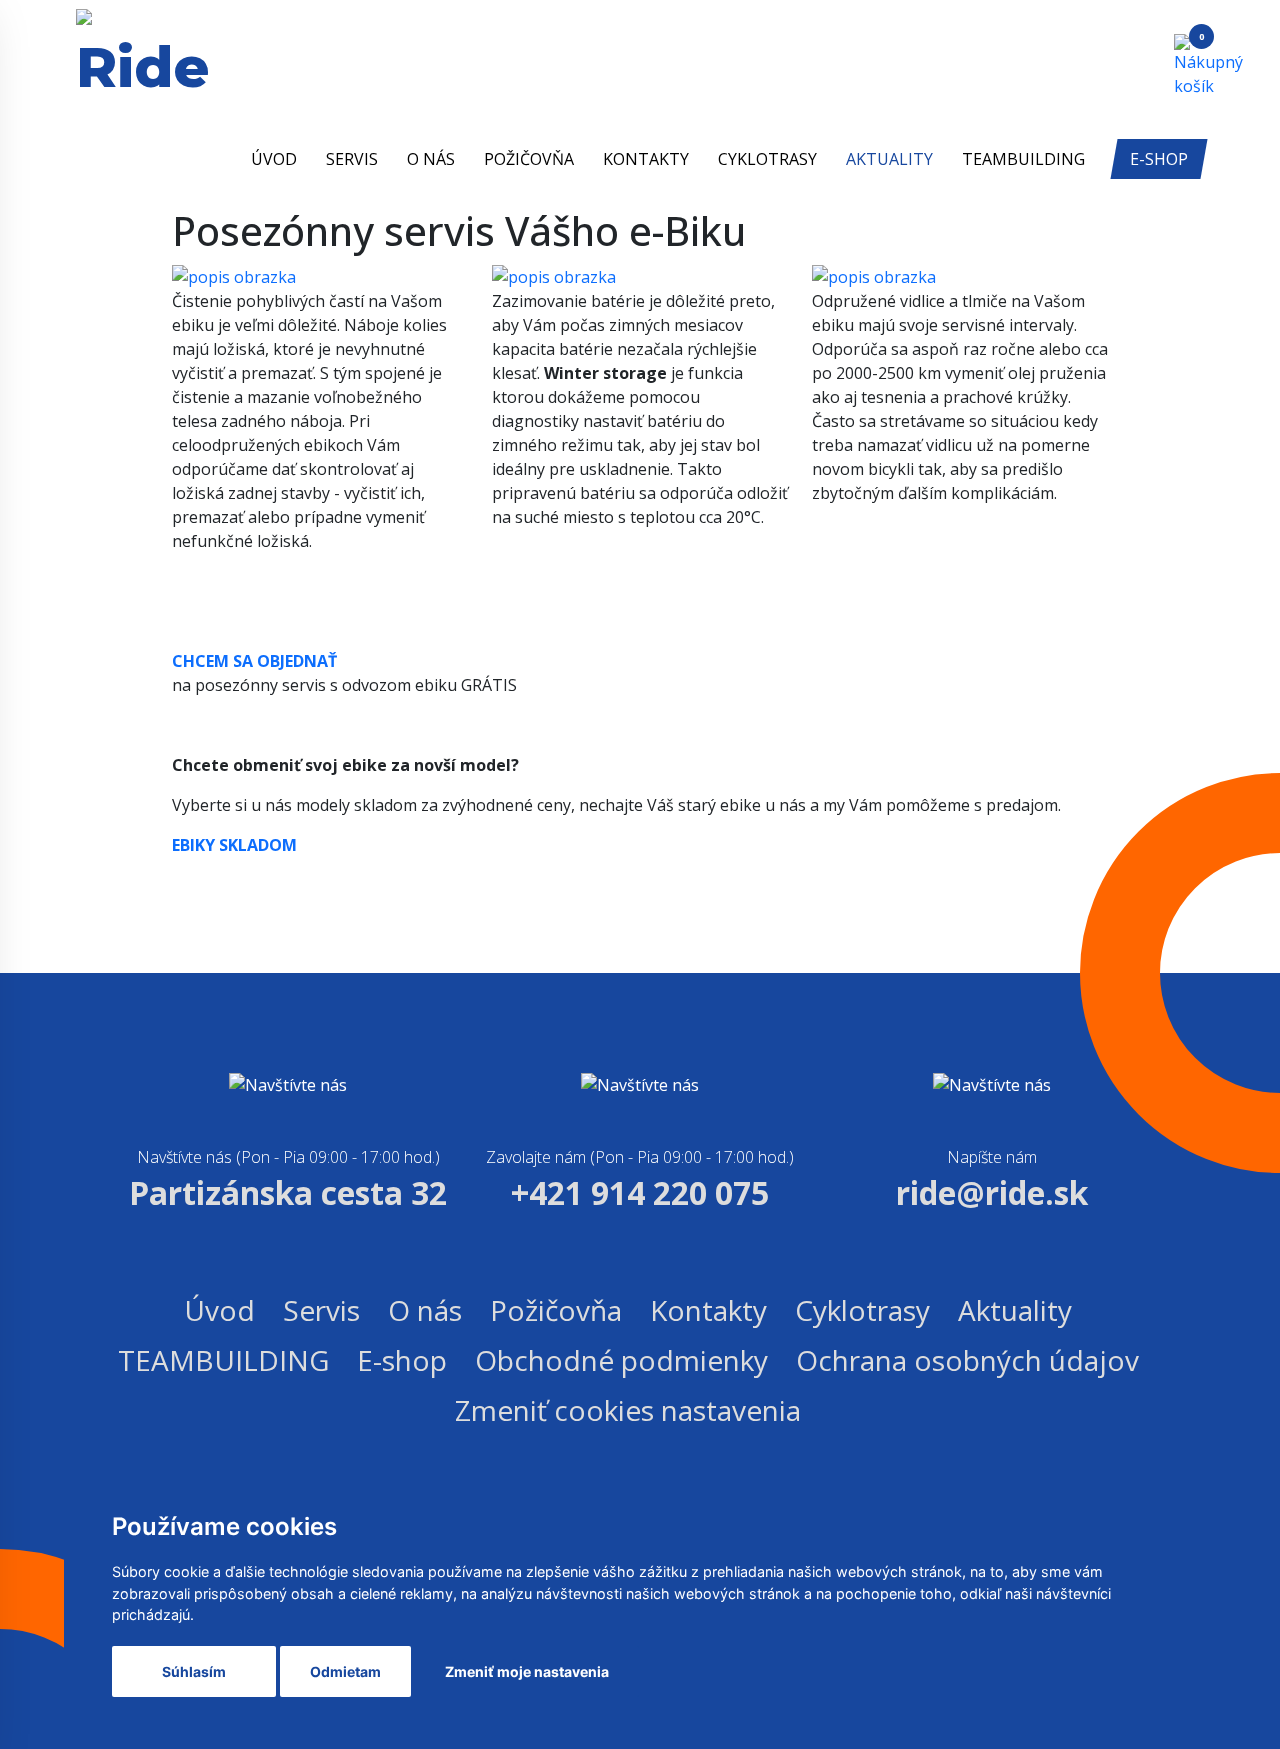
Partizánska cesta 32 (288, 1192)
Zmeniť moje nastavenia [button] (527, 1671)
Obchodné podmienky (621, 1360)
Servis (352, 159)
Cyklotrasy (767, 159)
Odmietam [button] (345, 1671)
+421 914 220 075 (640, 1192)
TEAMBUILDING (1023, 159)
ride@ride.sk (992, 1192)
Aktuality (889, 159)
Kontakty (646, 159)
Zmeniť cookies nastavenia (628, 1410)
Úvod (274, 159)
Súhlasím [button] (194, 1671)
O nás (431, 159)
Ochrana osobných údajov (967, 1360)
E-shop (1159, 159)
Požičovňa (529, 159)
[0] (1189, 64)
